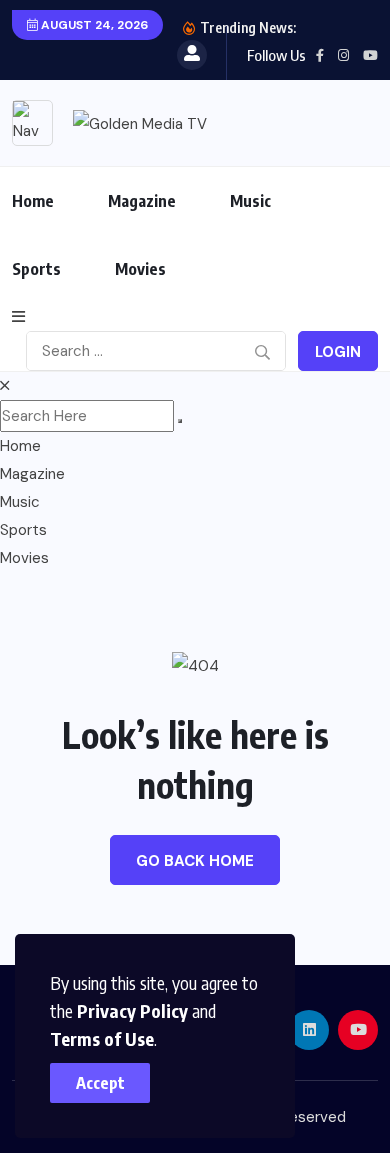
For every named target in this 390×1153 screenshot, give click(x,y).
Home (33, 201)
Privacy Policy (132, 1010)
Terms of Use (102, 1038)
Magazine (142, 201)
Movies (140, 269)
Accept (100, 1083)
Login (338, 352)
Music (250, 201)
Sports (36, 269)
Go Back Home (195, 861)
